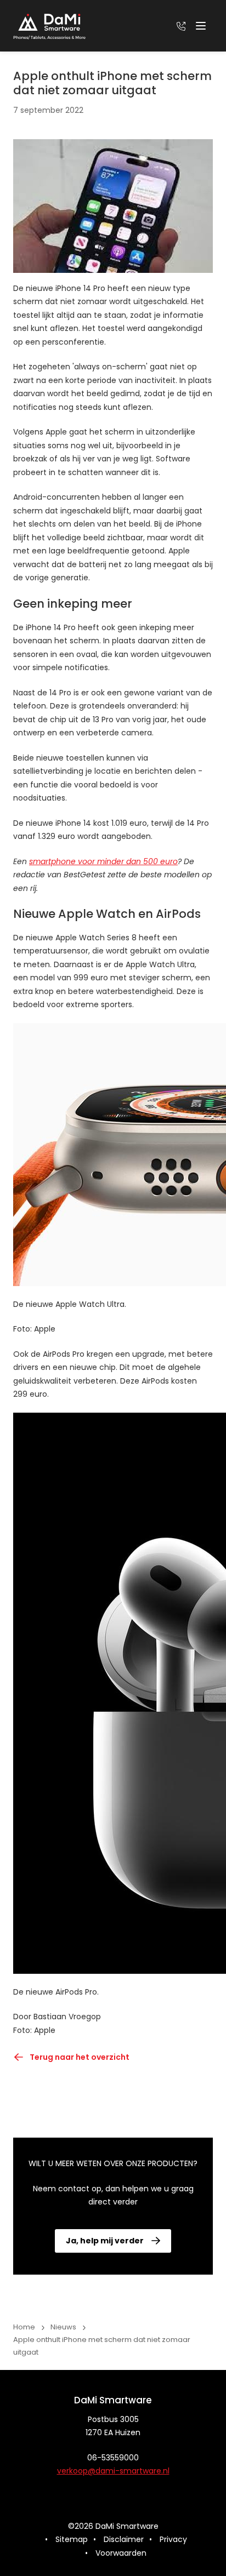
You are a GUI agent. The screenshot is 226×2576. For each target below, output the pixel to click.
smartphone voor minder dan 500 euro (103, 861)
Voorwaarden (121, 2553)
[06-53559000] (181, 26)
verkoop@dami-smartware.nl (113, 2471)
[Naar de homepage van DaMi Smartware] (49, 26)
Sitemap (72, 2539)
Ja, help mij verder (105, 2241)
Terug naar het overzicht (80, 2057)
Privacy (173, 2539)
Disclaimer (124, 2539)
